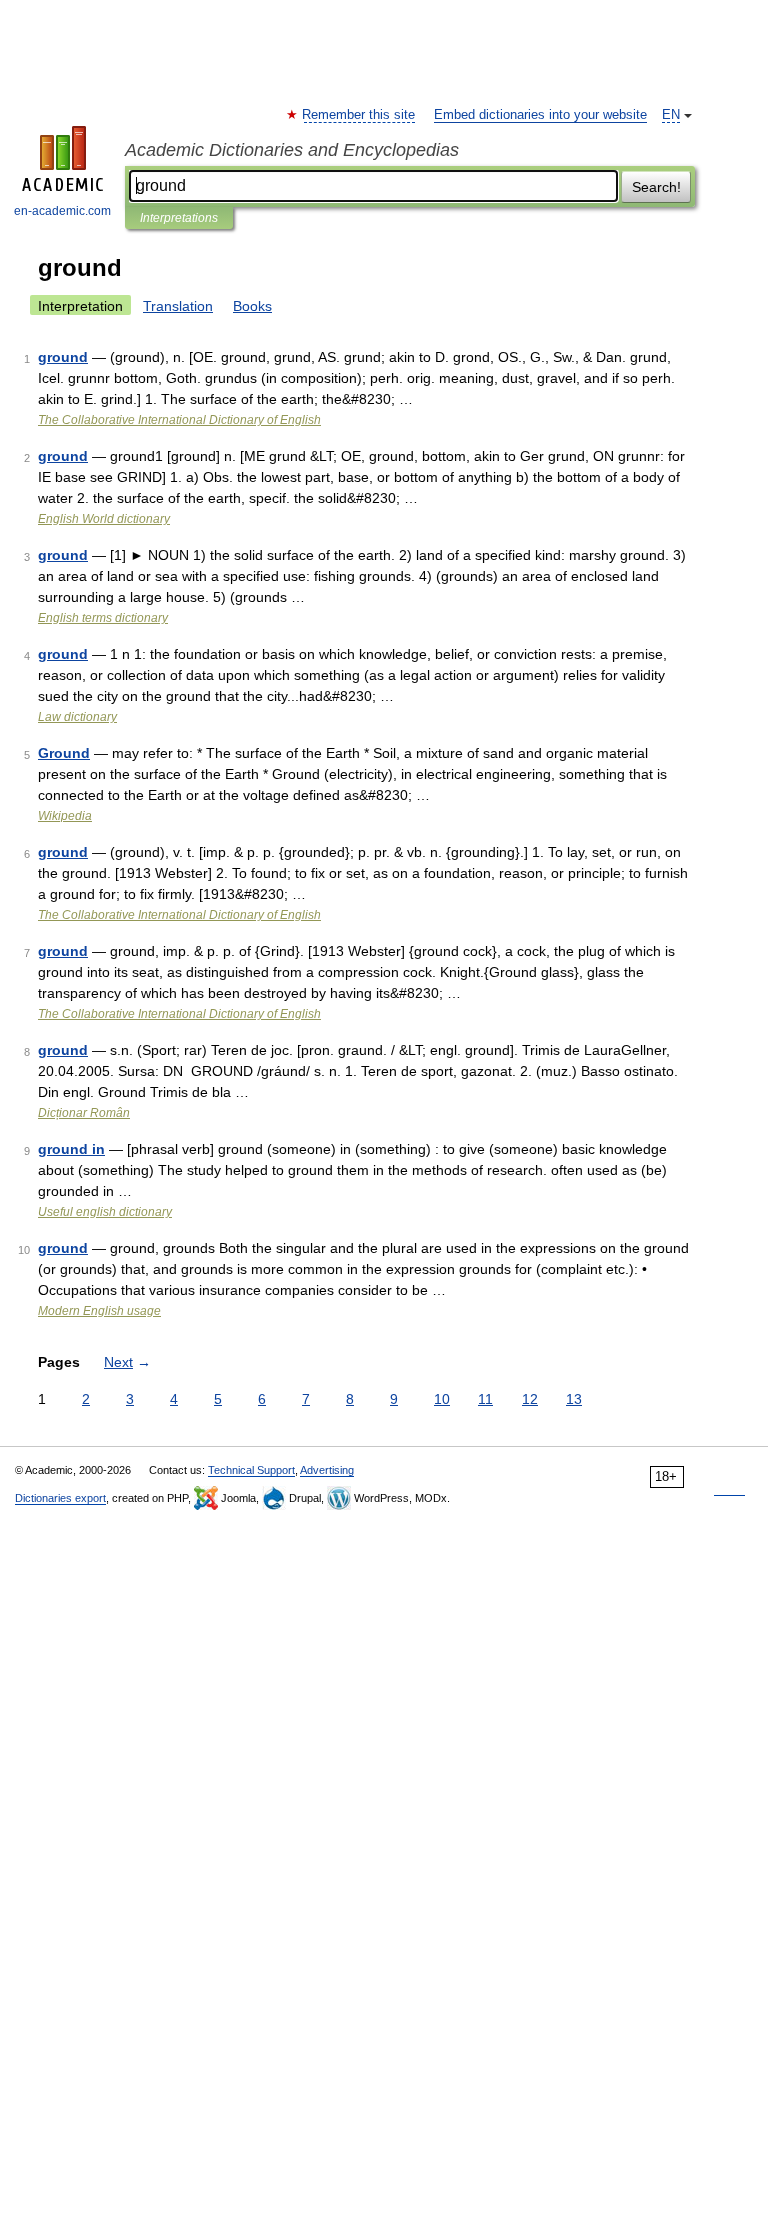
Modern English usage (99, 1311)
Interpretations (179, 218)
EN (671, 115)
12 (530, 1399)
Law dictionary (77, 717)
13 (574, 1399)
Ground (64, 753)
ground (63, 357)
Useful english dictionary (105, 1212)
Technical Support (251, 1470)
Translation (178, 306)
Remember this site (359, 115)
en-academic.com (62, 211)
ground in (71, 1149)
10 (442, 1399)
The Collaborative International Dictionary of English (179, 420)
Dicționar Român (84, 1113)
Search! (656, 187)
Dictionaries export (60, 1498)
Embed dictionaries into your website (540, 115)
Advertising (327, 1470)
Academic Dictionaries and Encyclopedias (292, 150)
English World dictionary (104, 519)
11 (485, 1399)
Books (252, 306)
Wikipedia (65, 816)
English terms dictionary (103, 618)
